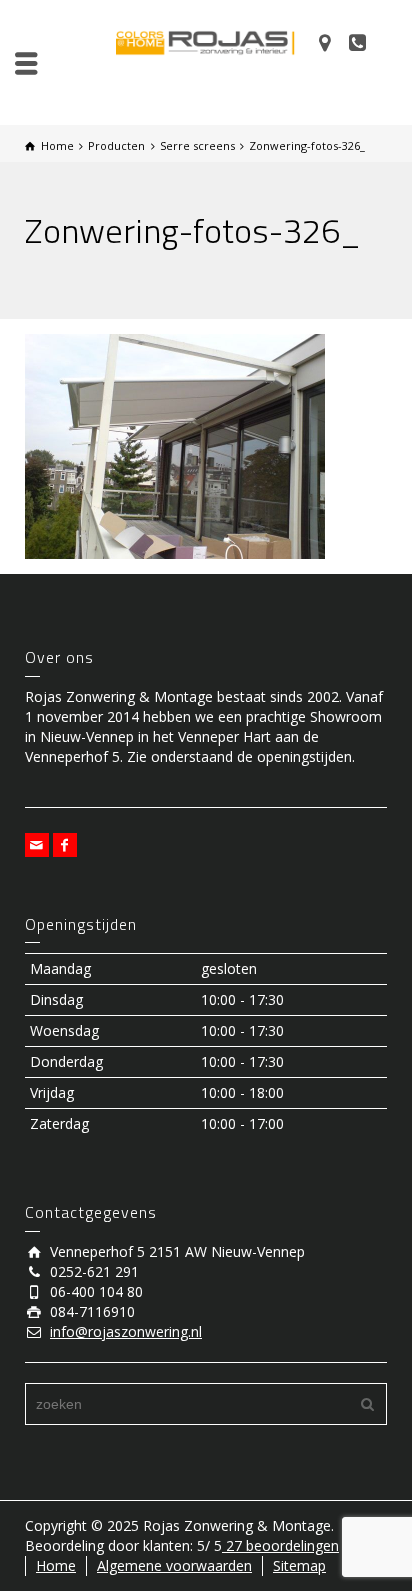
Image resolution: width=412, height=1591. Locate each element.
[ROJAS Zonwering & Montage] (206, 41)
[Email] (37, 845)
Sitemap (299, 1565)
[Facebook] (65, 845)
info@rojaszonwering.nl (126, 1331)
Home (56, 1565)
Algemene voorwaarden (174, 1565)
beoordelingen (280, 1545)
